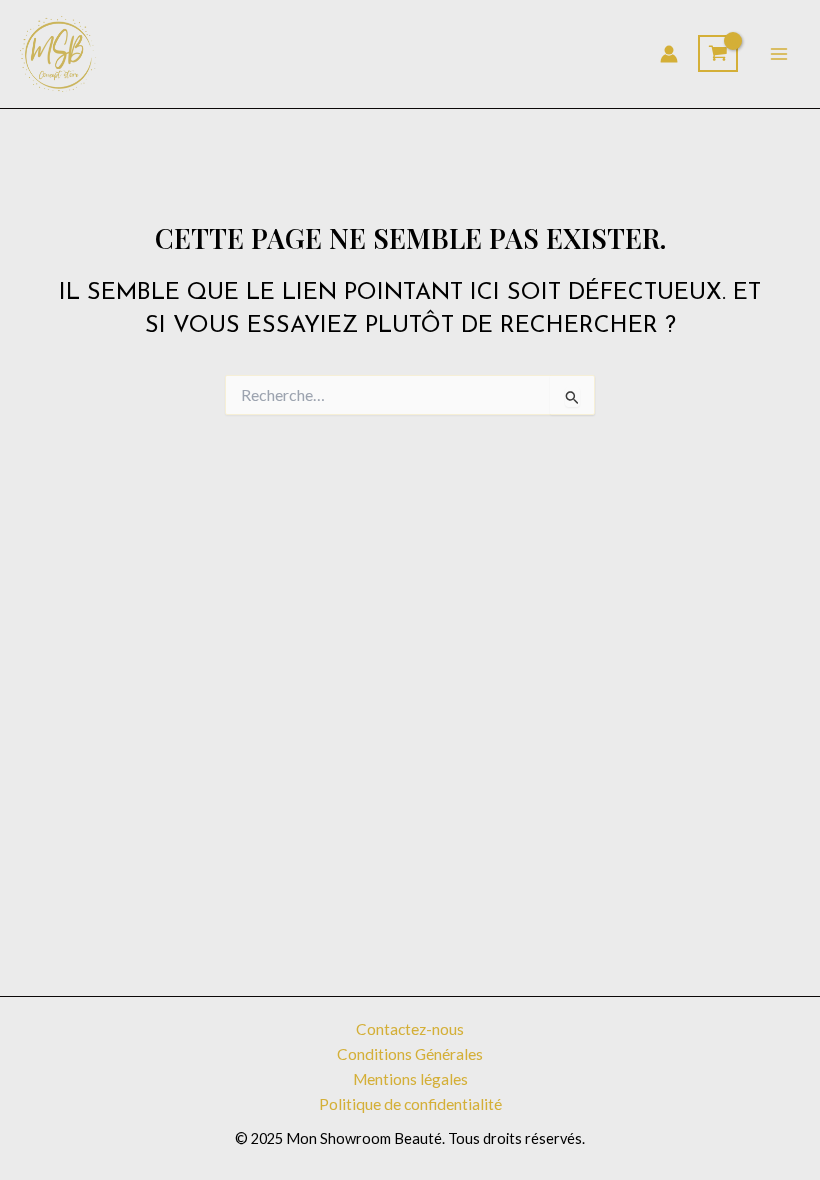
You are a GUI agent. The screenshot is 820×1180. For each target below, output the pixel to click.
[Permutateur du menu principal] (779, 54)
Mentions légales (410, 1079)
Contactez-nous (410, 1029)
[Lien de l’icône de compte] (669, 54)
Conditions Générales (410, 1054)
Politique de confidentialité (410, 1104)
